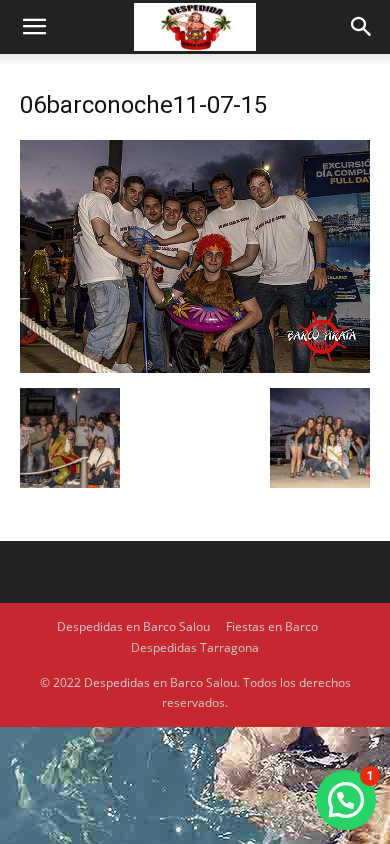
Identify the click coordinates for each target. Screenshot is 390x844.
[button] (34, 27)
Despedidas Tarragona (195, 647)
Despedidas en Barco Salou (133, 626)
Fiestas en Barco (272, 626)
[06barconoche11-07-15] (195, 367)
